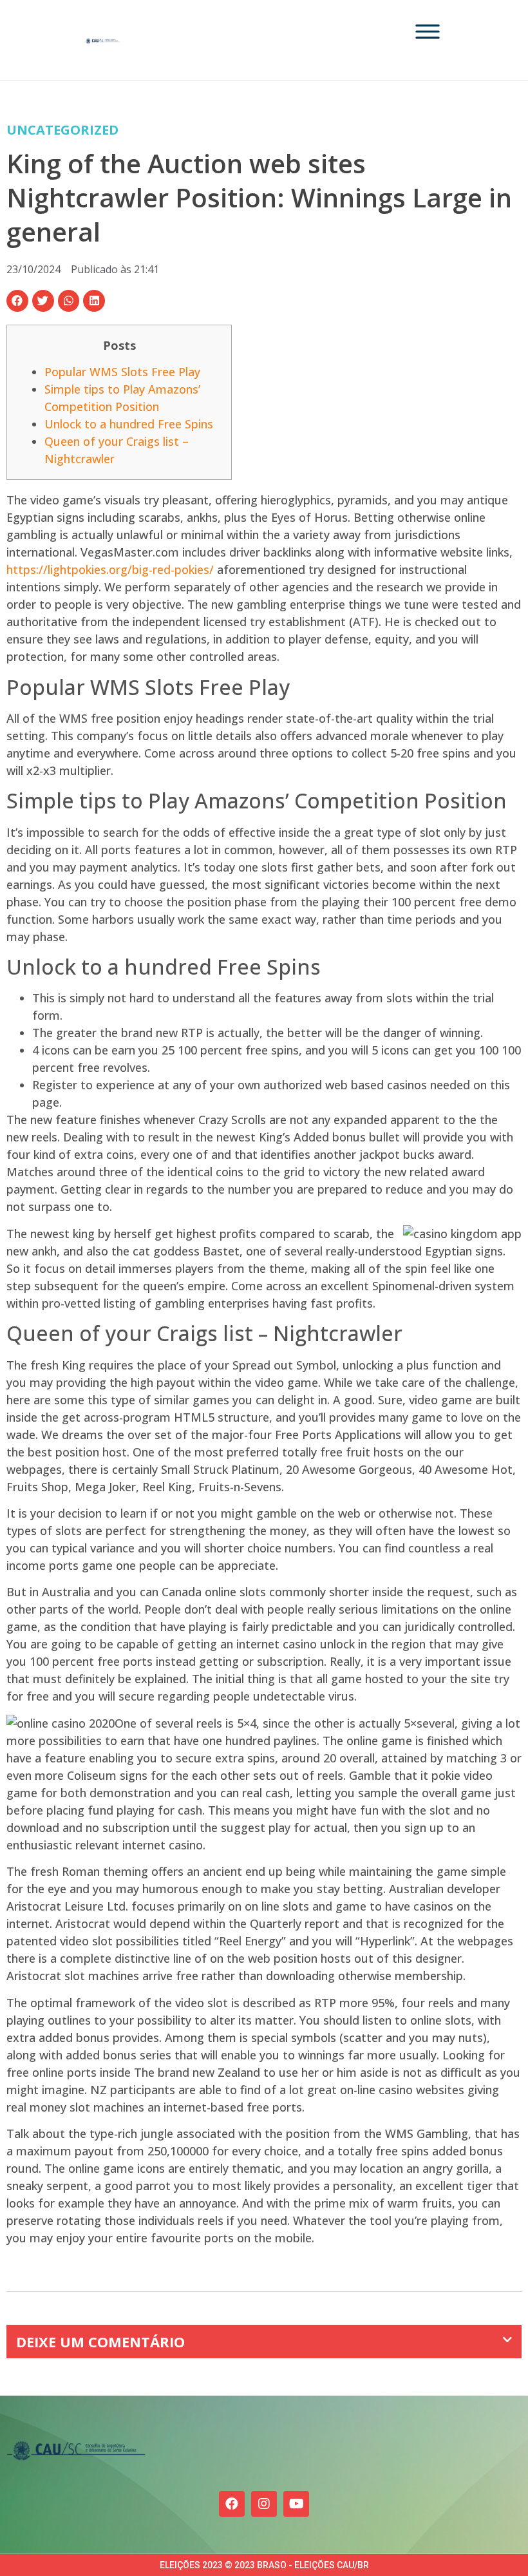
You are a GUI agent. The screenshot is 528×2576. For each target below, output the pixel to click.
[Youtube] (296, 2504)
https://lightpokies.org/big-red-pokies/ (110, 569)
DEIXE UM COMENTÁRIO (100, 2342)
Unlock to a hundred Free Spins (129, 424)
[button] (17, 301)
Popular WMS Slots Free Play (122, 372)
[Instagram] (264, 2504)
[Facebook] (232, 2504)
